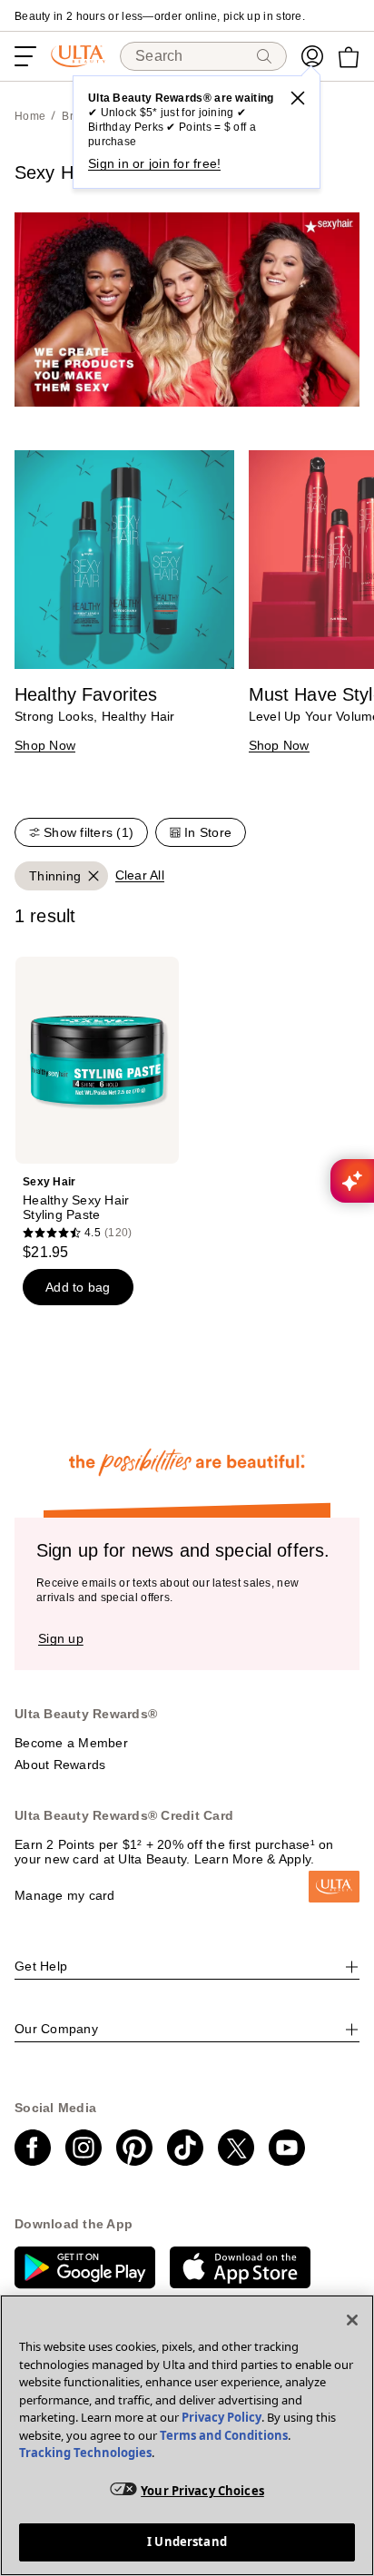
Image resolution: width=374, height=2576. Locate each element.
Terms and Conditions (224, 2435)
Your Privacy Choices (202, 2491)
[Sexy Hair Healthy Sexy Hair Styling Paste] (97, 1109)
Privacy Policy (221, 2417)
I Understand (187, 2542)
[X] (298, 98)
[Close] (352, 2320)
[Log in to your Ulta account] (312, 56)
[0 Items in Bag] (349, 57)
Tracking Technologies (85, 2453)
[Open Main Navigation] (25, 56)
